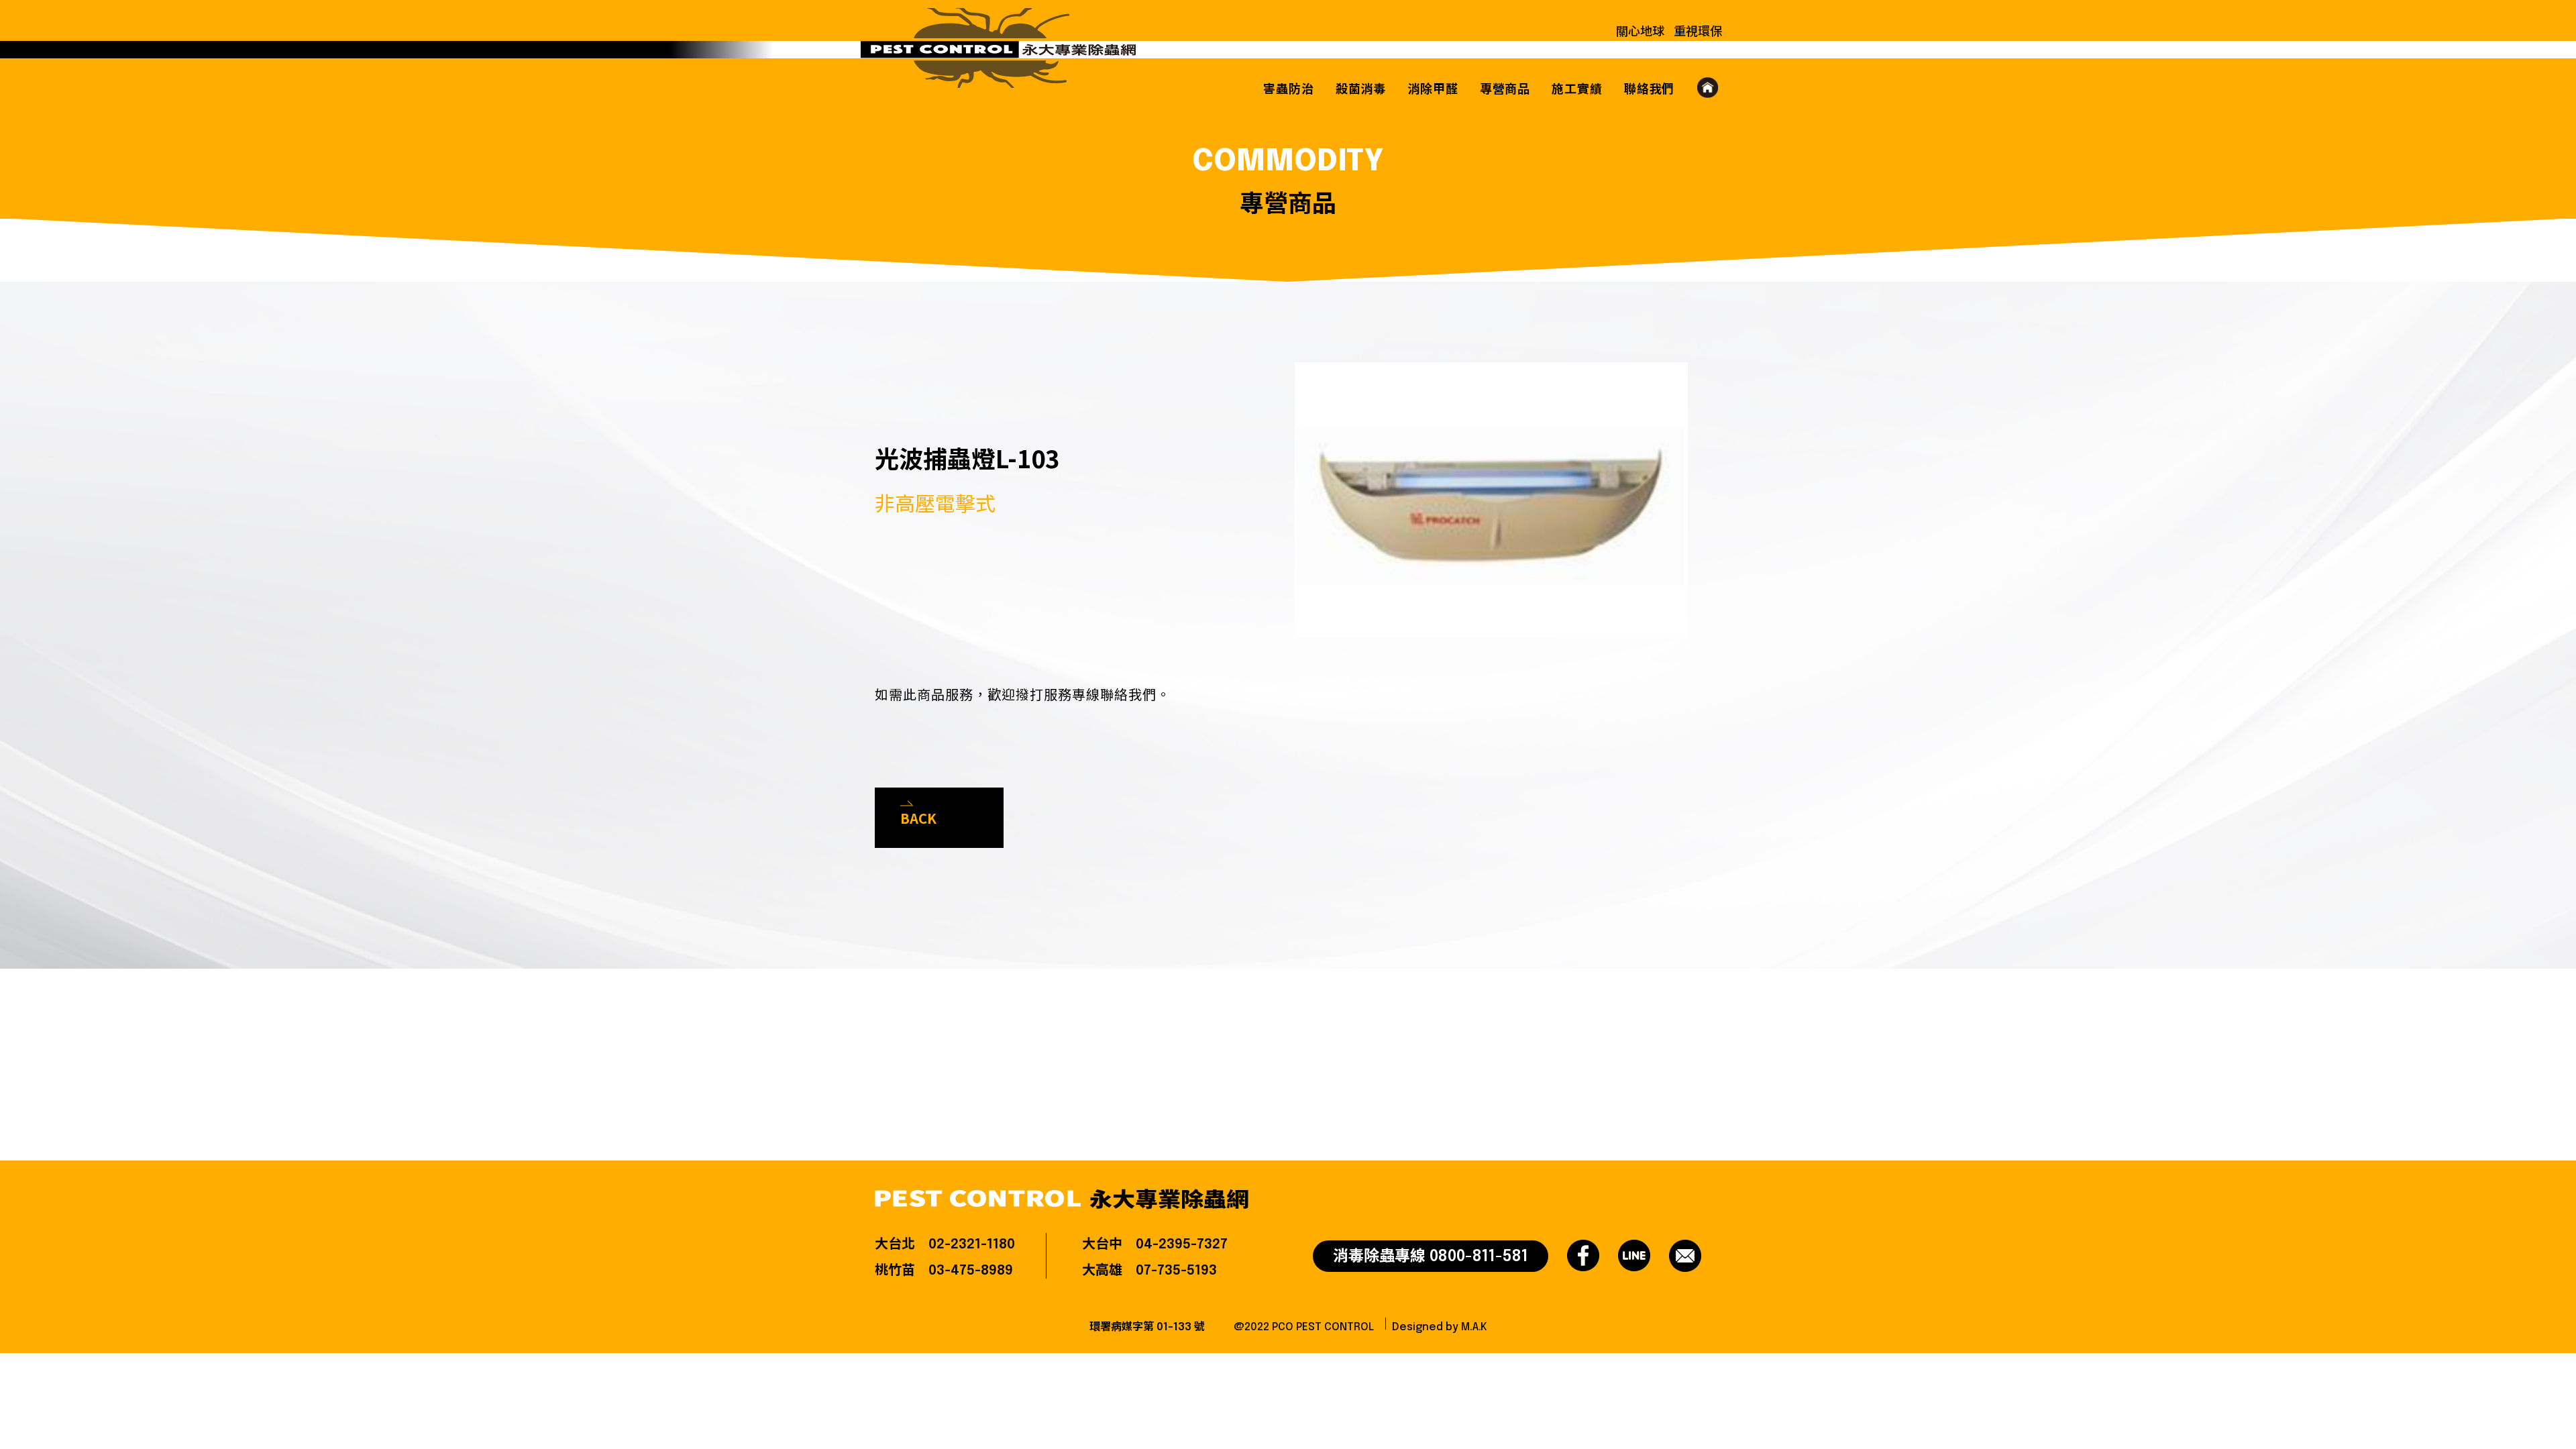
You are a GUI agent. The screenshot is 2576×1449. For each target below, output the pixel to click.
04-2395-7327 (1182, 1245)
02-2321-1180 (972, 1245)
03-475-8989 (971, 1271)
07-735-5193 (1176, 1271)
